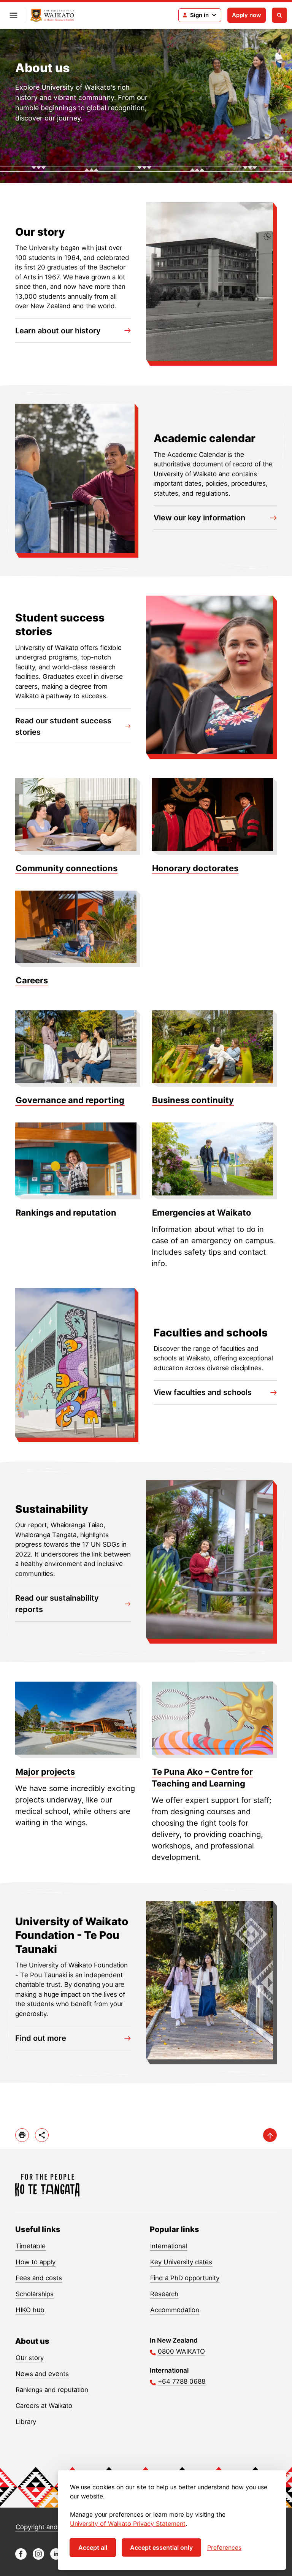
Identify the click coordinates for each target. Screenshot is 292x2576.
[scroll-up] (270, 2135)
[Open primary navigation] (13, 15)
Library (26, 2422)
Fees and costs (39, 2278)
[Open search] (279, 15)
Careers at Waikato (44, 2406)
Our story (30, 2358)
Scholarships (35, 2294)
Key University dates (181, 2262)
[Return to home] (52, 15)
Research (164, 2294)
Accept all (93, 2547)
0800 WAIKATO (181, 2351)
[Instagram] (38, 2558)
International (169, 2246)
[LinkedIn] (56, 2558)
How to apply (36, 2262)
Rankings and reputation (52, 2390)
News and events (42, 2374)
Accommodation (175, 2310)
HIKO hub (30, 2310)
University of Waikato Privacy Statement (128, 2524)
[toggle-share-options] (42, 2135)
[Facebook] (21, 2558)
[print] (22, 2135)
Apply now (247, 15)
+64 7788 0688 (182, 2381)
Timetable (31, 2246)
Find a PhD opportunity (185, 2278)
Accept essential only (161, 2547)
